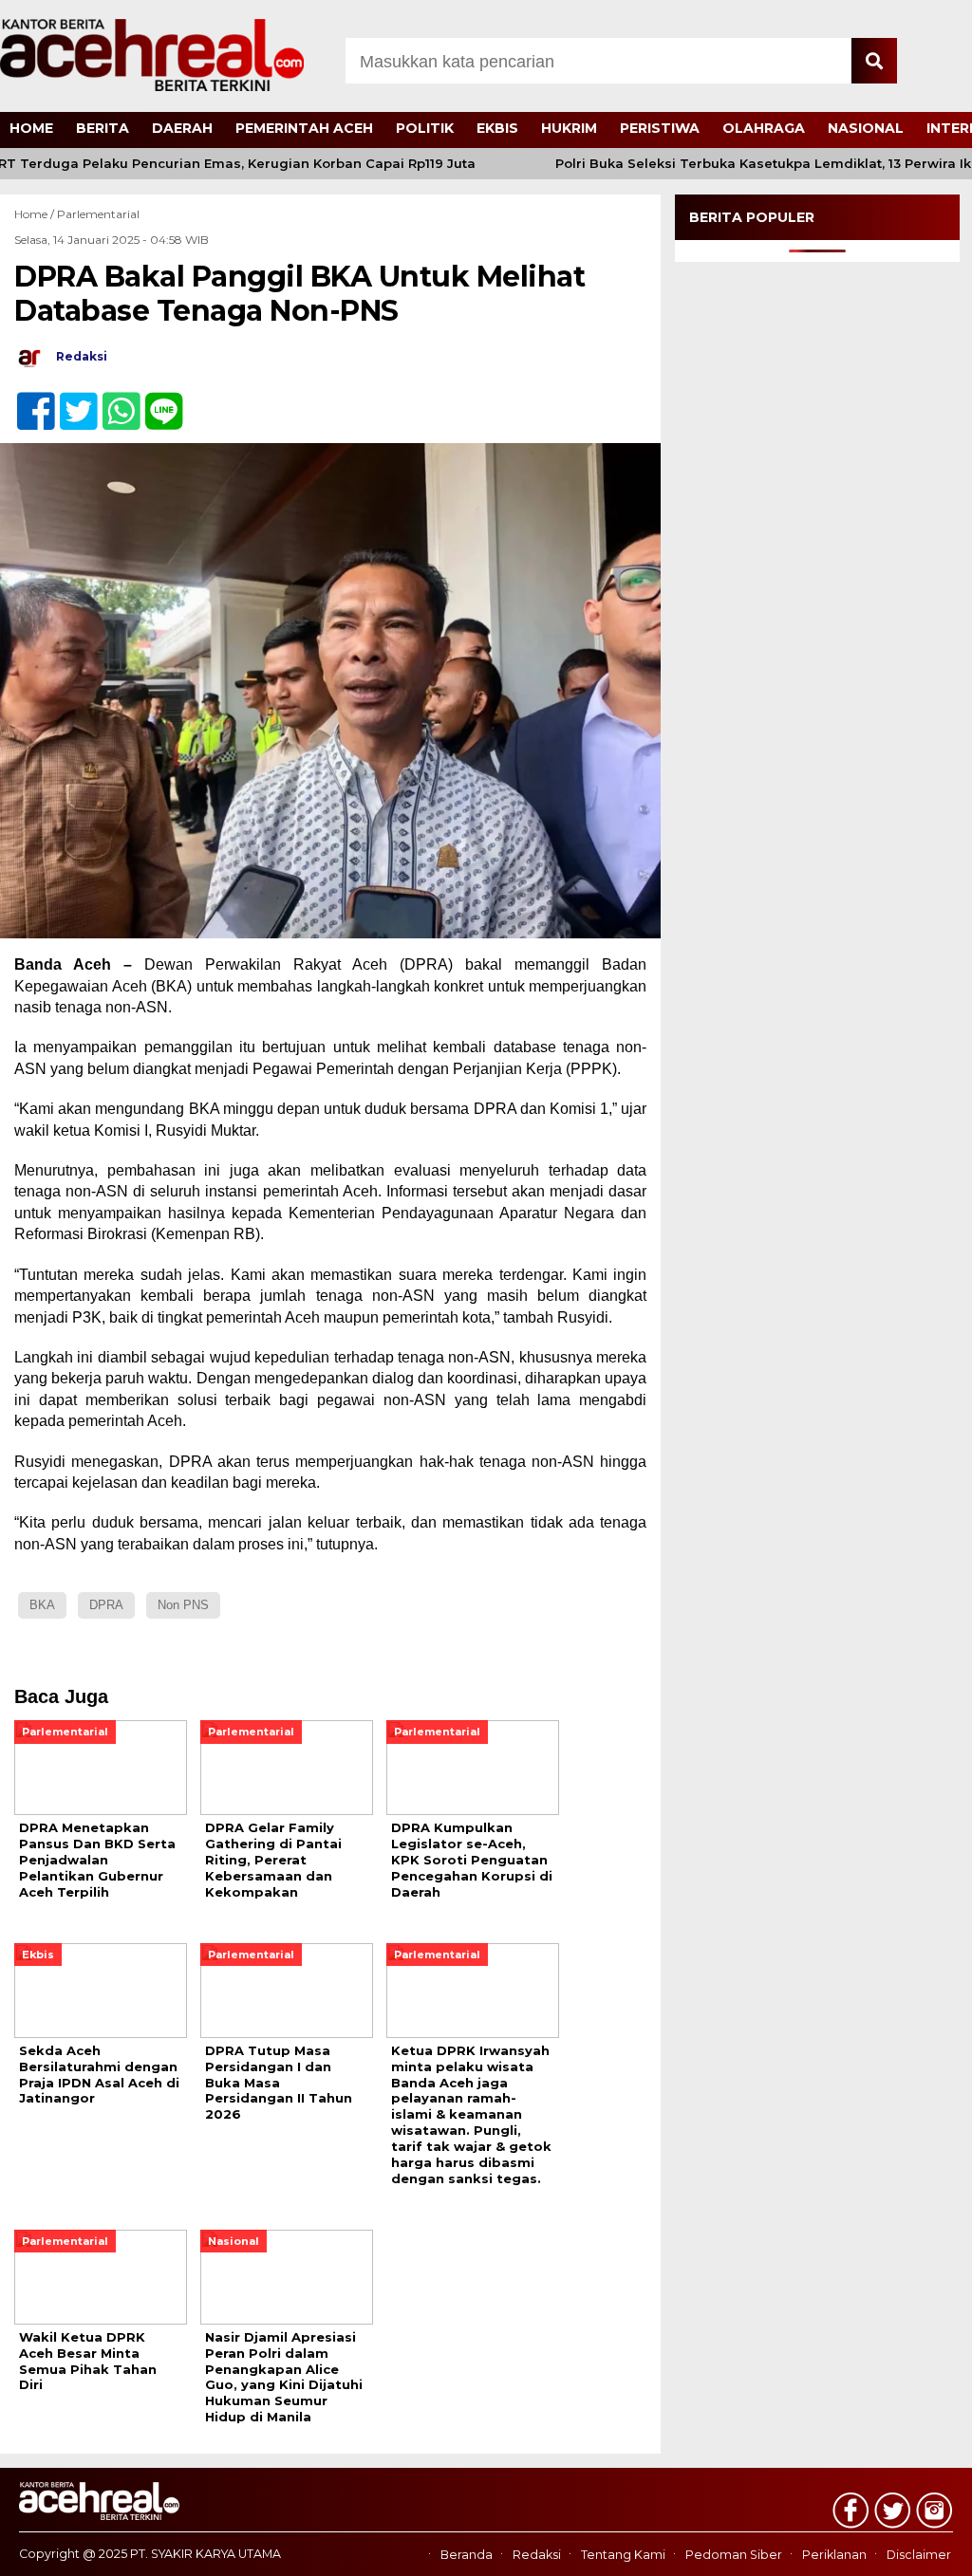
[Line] (156, 401)
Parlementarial (98, 214)
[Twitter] (71, 401)
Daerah (182, 128)
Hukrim (569, 128)
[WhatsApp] (113, 401)
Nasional (866, 128)
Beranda (467, 2555)
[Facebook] (28, 401)
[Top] (922, 2548)
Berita (103, 128)
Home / (36, 214)
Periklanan (834, 2555)
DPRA (106, 1605)
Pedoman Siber (734, 2555)
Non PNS (183, 1605)
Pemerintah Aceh (304, 128)
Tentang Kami (623, 2555)
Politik (425, 128)
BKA (42, 1605)
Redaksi (537, 2555)
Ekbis (497, 128)
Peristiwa (660, 128)
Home (31, 128)
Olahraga (764, 128)
